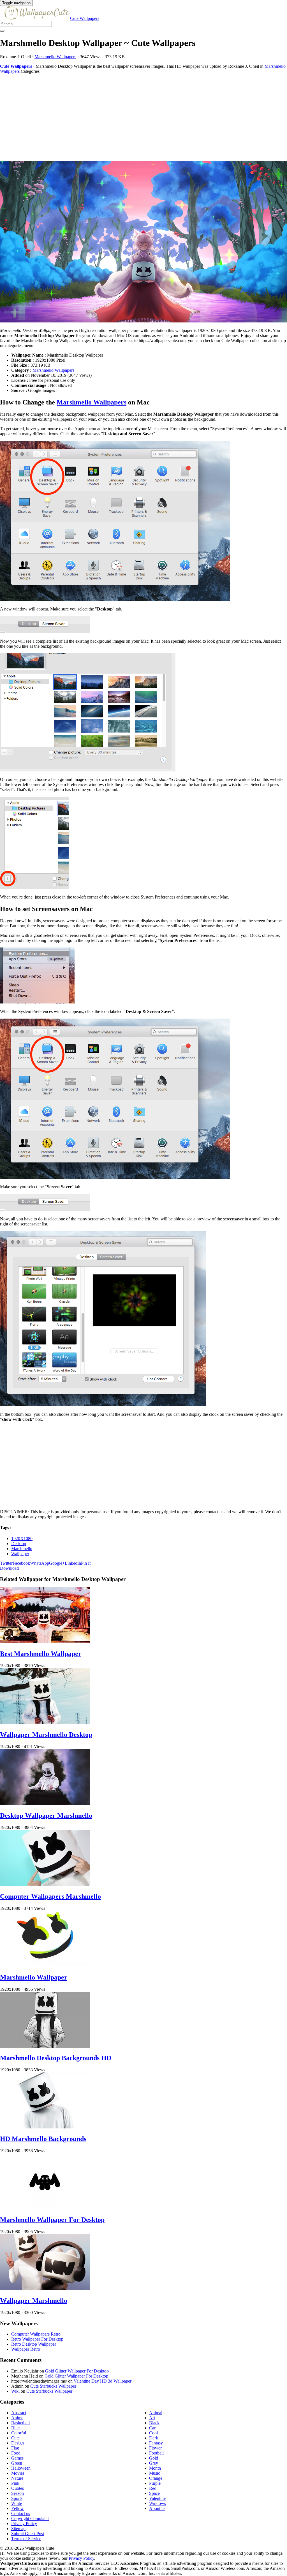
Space (154, 2493)
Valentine (157, 2498)
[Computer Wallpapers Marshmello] (45, 1884)
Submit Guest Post (28, 2534)
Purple (155, 2483)
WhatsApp (40, 1563)
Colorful (19, 2433)
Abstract (19, 2413)
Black (154, 2423)
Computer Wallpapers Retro (36, 2334)
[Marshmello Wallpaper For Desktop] (45, 2208)
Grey (154, 2463)
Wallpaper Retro (26, 2349)
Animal (156, 2413)
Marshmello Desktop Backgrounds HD (56, 2058)
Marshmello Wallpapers (55, 57)
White (17, 2503)
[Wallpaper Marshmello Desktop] (45, 1723)
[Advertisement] (143, 118)
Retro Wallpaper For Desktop (37, 2339)
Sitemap (18, 2529)
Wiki (15, 2391)
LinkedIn (73, 1563)
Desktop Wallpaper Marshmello (46, 1815)
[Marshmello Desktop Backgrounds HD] (45, 2046)
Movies (18, 2473)
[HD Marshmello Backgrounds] (45, 2127)
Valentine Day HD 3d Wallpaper (103, 2381)
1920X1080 (22, 1539)
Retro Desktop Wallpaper (34, 2344)
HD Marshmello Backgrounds (43, 2139)
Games (17, 2458)
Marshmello (22, 1549)
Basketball (20, 2423)
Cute (15, 2438)
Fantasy (156, 2443)
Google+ (57, 1563)
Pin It (86, 1563)
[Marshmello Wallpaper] (45, 1965)
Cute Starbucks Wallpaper (53, 2386)
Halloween (21, 2468)
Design (18, 2443)
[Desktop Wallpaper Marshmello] (45, 1804)
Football (156, 2453)
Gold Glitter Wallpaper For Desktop (77, 2371)
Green (17, 2463)
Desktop (19, 1544)
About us (157, 2508)
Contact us (21, 2513)
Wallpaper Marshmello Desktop (46, 1735)
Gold (154, 2458)
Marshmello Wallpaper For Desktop (52, 2220)
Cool (153, 2433)
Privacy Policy (24, 2524)
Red (153, 2488)
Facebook (21, 1563)
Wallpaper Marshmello (34, 2301)
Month (155, 2468)
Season (18, 2493)
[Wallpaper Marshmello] (45, 2289)
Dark (154, 2438)
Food (16, 2453)
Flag (15, 2448)
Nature (17, 2478)
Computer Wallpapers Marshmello (50, 1896)
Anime (17, 2418)
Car (152, 2428)
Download (9, 1568)
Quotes (18, 2488)
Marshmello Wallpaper (34, 1977)
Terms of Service (26, 2539)
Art (152, 2418)
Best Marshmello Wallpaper (41, 1654)
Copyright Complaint (30, 2518)
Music (155, 2473)
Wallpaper (20, 1554)
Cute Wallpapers (85, 18)
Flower (155, 2448)
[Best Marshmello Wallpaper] (45, 1642)
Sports (17, 2498)
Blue (15, 2428)
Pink (15, 2483)
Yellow (18, 2508)
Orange (156, 2478)
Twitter (6, 1563)
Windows (158, 2503)
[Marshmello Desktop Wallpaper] (143, 242)
